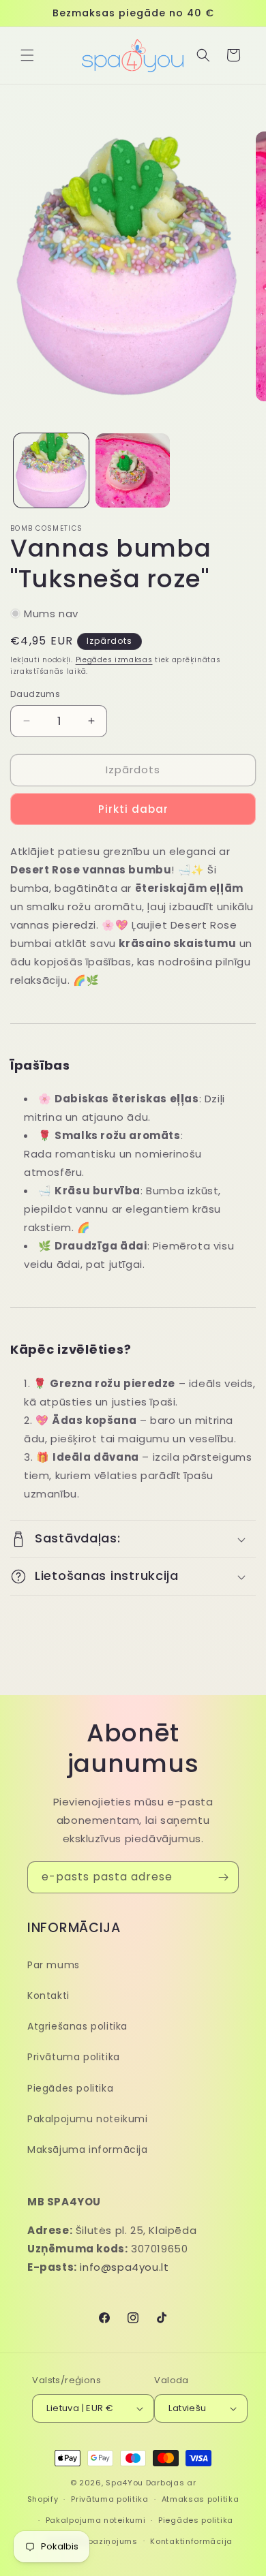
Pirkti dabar (133, 809)
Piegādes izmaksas (114, 660)
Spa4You (124, 2483)
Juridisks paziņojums (92, 2541)
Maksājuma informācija (88, 2150)
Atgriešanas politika (77, 2026)
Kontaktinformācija (191, 2541)
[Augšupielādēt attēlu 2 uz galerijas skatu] (133, 471)
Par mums (54, 1965)
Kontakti (48, 1996)
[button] (27, 55)
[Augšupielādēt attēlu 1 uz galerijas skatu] (51, 471)
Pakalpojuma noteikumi (96, 2520)
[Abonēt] (223, 1877)
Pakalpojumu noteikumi (88, 2119)
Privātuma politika (74, 2057)
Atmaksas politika (201, 2499)
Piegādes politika (70, 2088)
